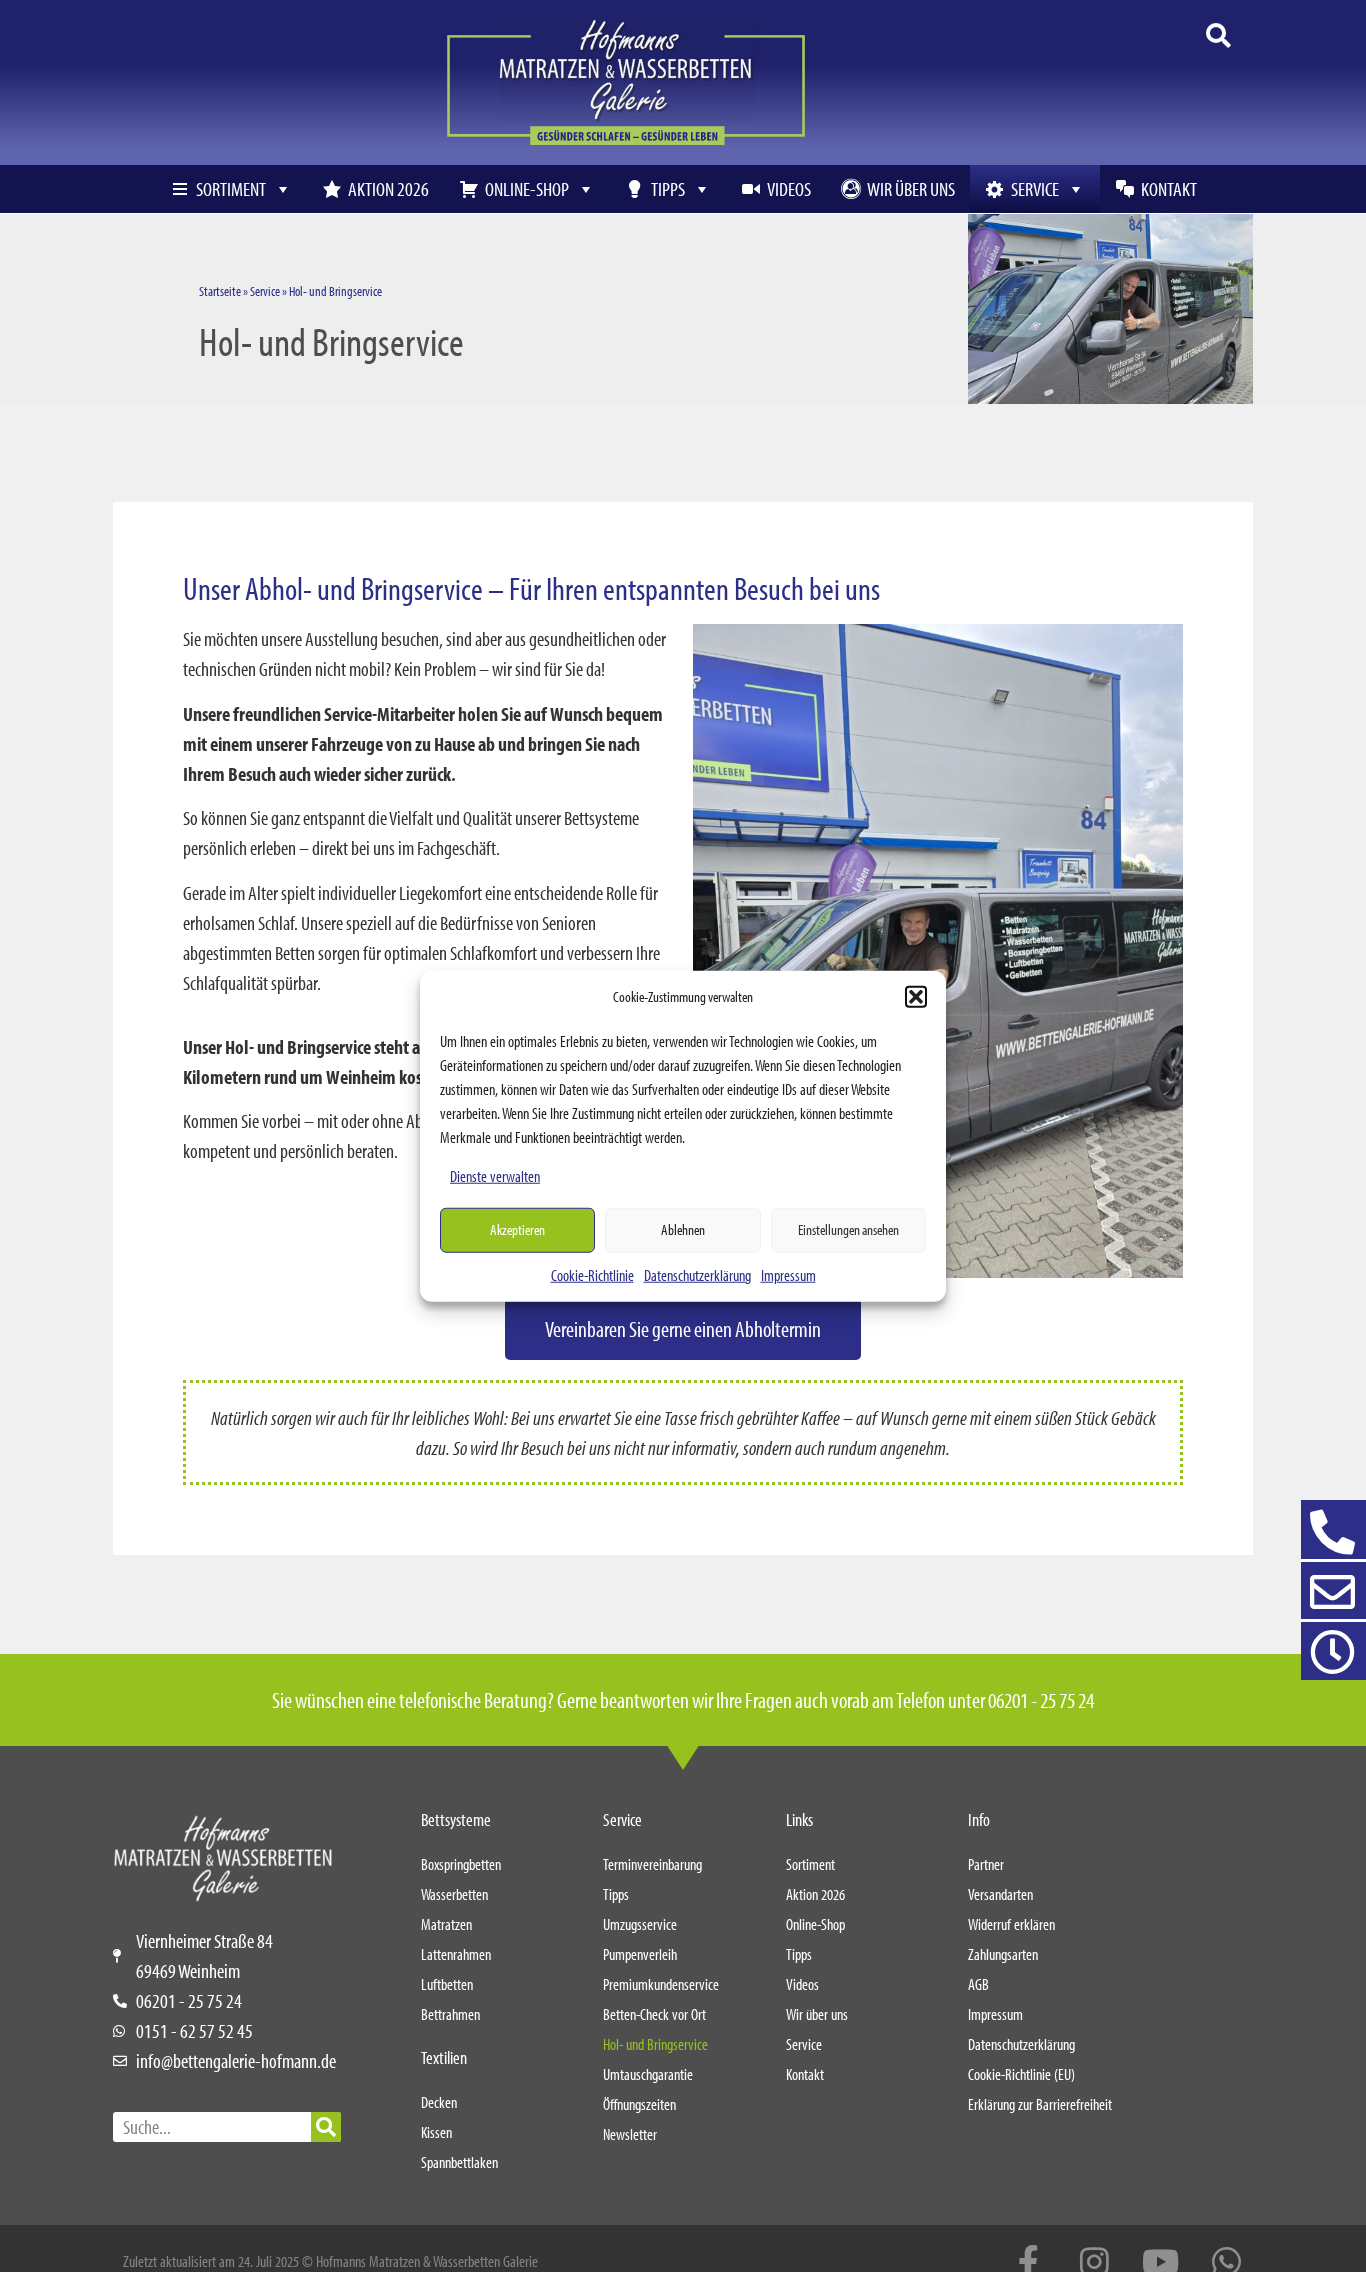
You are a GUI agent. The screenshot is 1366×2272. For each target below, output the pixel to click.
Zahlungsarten (1003, 1954)
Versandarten (1000, 1894)
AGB (978, 1984)
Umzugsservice (640, 1924)
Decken (439, 2102)
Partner (986, 1864)
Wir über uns (911, 188)
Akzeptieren (517, 1229)
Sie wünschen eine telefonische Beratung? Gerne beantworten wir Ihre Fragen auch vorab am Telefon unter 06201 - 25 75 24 (683, 1700)
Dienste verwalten (495, 1175)
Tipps (668, 188)
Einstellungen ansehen (848, 1229)
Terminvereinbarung (652, 1864)
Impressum (788, 1274)
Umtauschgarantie (648, 2074)
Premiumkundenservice (661, 1984)
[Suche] (326, 2127)
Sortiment (231, 188)
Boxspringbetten (461, 1864)
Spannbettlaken (459, 2162)
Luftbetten (447, 1984)
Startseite (220, 291)
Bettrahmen (450, 2014)
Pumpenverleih (640, 1954)
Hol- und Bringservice (655, 2044)
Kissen (436, 2132)
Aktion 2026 (388, 188)
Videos (789, 188)
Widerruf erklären (1011, 1924)
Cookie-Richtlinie (592, 1274)
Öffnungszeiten (639, 2104)
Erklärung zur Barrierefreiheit (1040, 2104)
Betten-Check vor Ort (654, 2014)
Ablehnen (683, 1229)
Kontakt (1169, 188)
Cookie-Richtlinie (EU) (1021, 2074)
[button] (916, 997)
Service (1035, 188)
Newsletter (630, 2134)
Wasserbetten (454, 1894)
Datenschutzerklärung (697, 1274)
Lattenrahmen (456, 1954)
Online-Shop (527, 188)
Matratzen (446, 1924)
